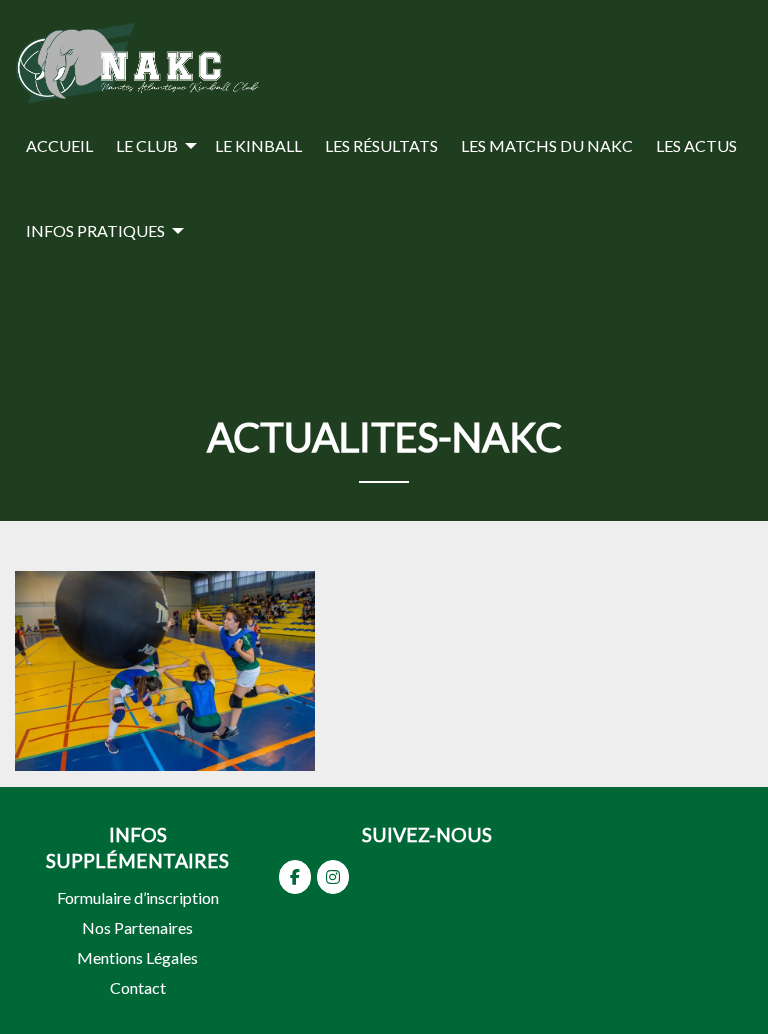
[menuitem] (59, 145)
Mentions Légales (137, 957)
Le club (147, 145)
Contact (138, 987)
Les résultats (381, 145)
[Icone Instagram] (333, 877)
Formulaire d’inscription (138, 897)
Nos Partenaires (137, 927)
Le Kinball (258, 145)
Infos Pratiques (95, 230)
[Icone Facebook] (295, 877)
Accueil (59, 145)
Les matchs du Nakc (547, 145)
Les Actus (696, 145)
